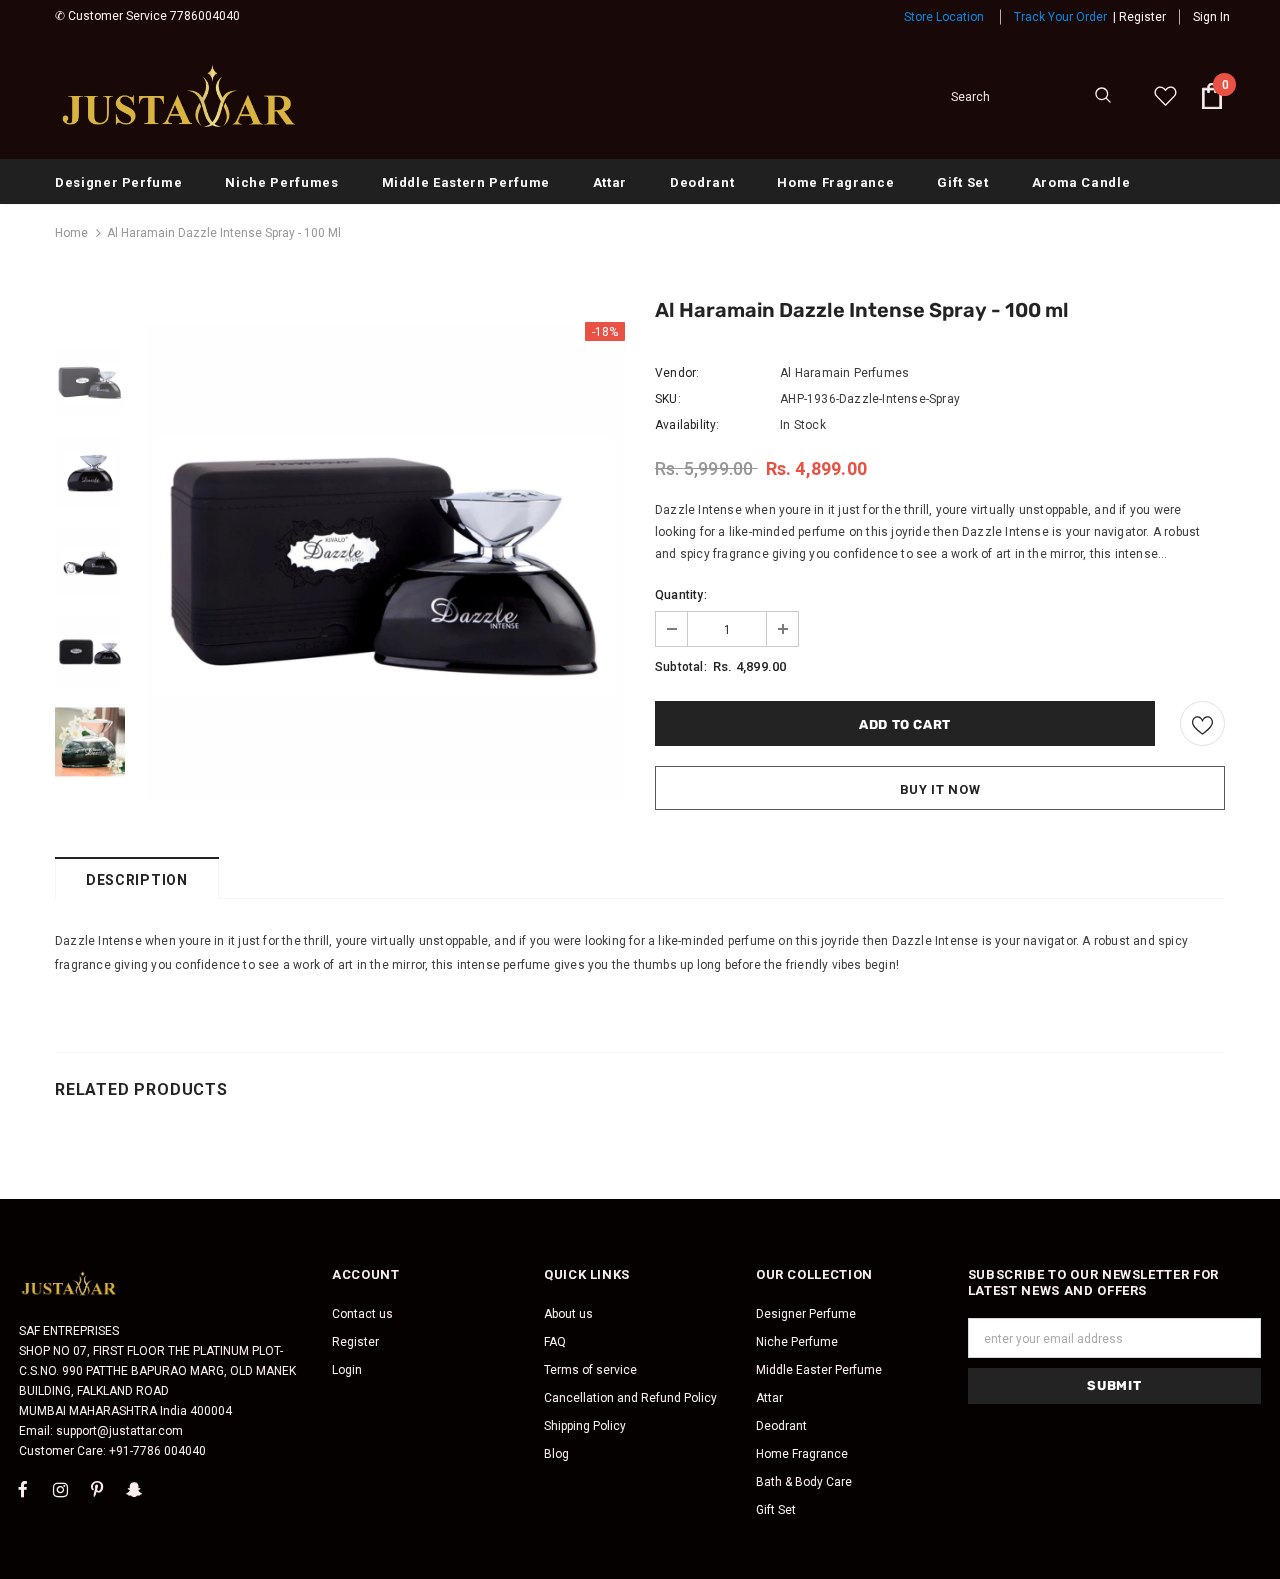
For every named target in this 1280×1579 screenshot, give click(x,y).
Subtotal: (681, 667)
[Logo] (180, 96)
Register (1142, 17)
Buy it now (940, 789)
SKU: (668, 399)
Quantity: (681, 595)
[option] (385, 562)
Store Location (944, 17)
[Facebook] (23, 1489)
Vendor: (677, 373)
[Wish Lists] (1202, 723)
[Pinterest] (97, 1489)
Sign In (1211, 17)
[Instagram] (60, 1489)
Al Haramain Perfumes (844, 373)
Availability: (687, 425)
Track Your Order (1060, 17)
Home (71, 233)
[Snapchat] (134, 1489)
